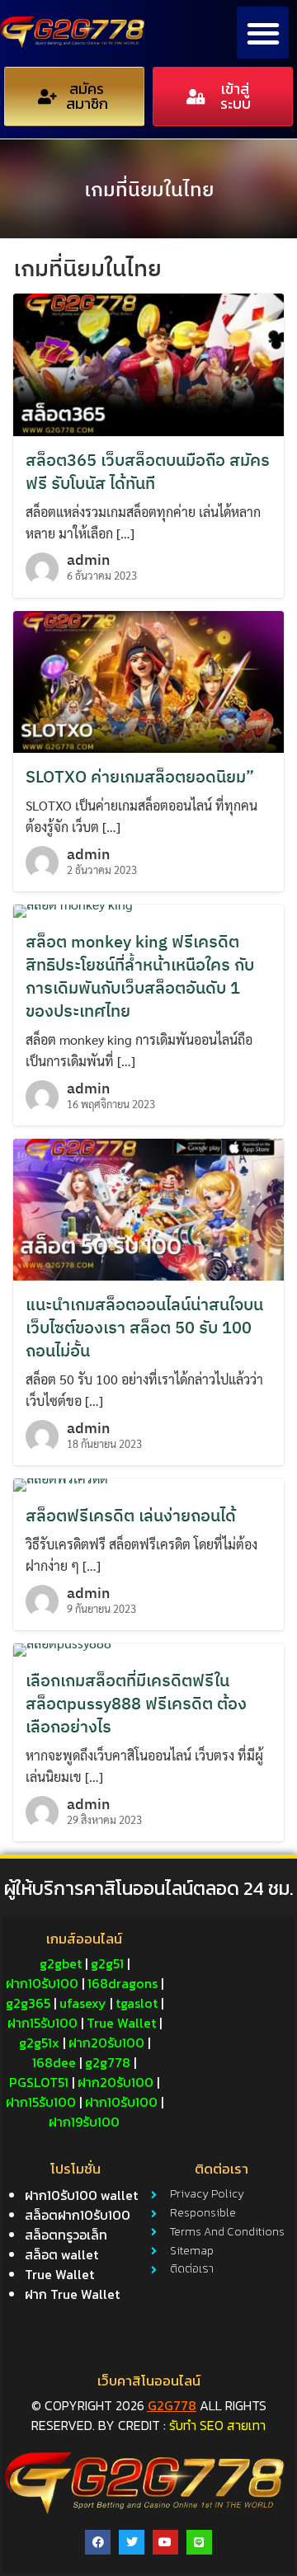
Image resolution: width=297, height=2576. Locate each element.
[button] (263, 33)
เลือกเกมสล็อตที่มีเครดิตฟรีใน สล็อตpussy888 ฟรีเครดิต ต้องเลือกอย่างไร (136, 1703)
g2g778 (172, 2405)
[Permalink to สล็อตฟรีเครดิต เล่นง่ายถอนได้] (61, 1483)
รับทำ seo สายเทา (217, 2425)
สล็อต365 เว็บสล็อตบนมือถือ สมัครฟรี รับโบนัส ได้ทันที (148, 471)
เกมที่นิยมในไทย (149, 189)
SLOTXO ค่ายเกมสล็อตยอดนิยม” (140, 776)
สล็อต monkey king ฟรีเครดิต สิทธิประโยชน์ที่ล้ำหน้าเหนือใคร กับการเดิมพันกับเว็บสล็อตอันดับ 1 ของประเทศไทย (140, 976)
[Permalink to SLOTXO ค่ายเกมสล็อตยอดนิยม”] (148, 680)
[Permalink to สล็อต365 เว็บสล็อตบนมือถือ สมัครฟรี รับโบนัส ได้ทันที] (148, 362)
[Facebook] (98, 2543)
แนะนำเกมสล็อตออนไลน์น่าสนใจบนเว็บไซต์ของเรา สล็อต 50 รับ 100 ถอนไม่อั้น (144, 1327)
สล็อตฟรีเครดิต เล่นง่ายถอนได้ (131, 1515)
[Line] (199, 2543)
